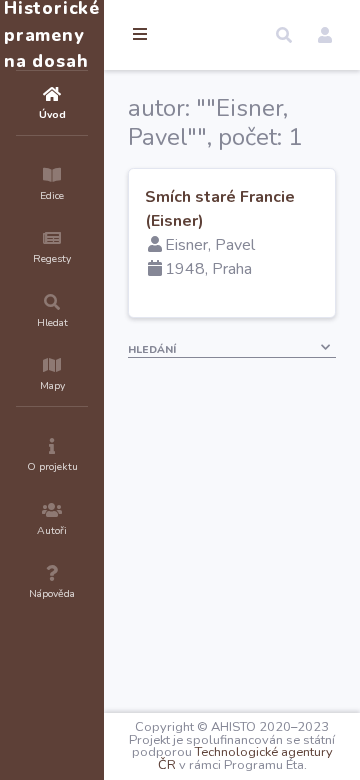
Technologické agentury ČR (245, 758)
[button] (284, 35)
